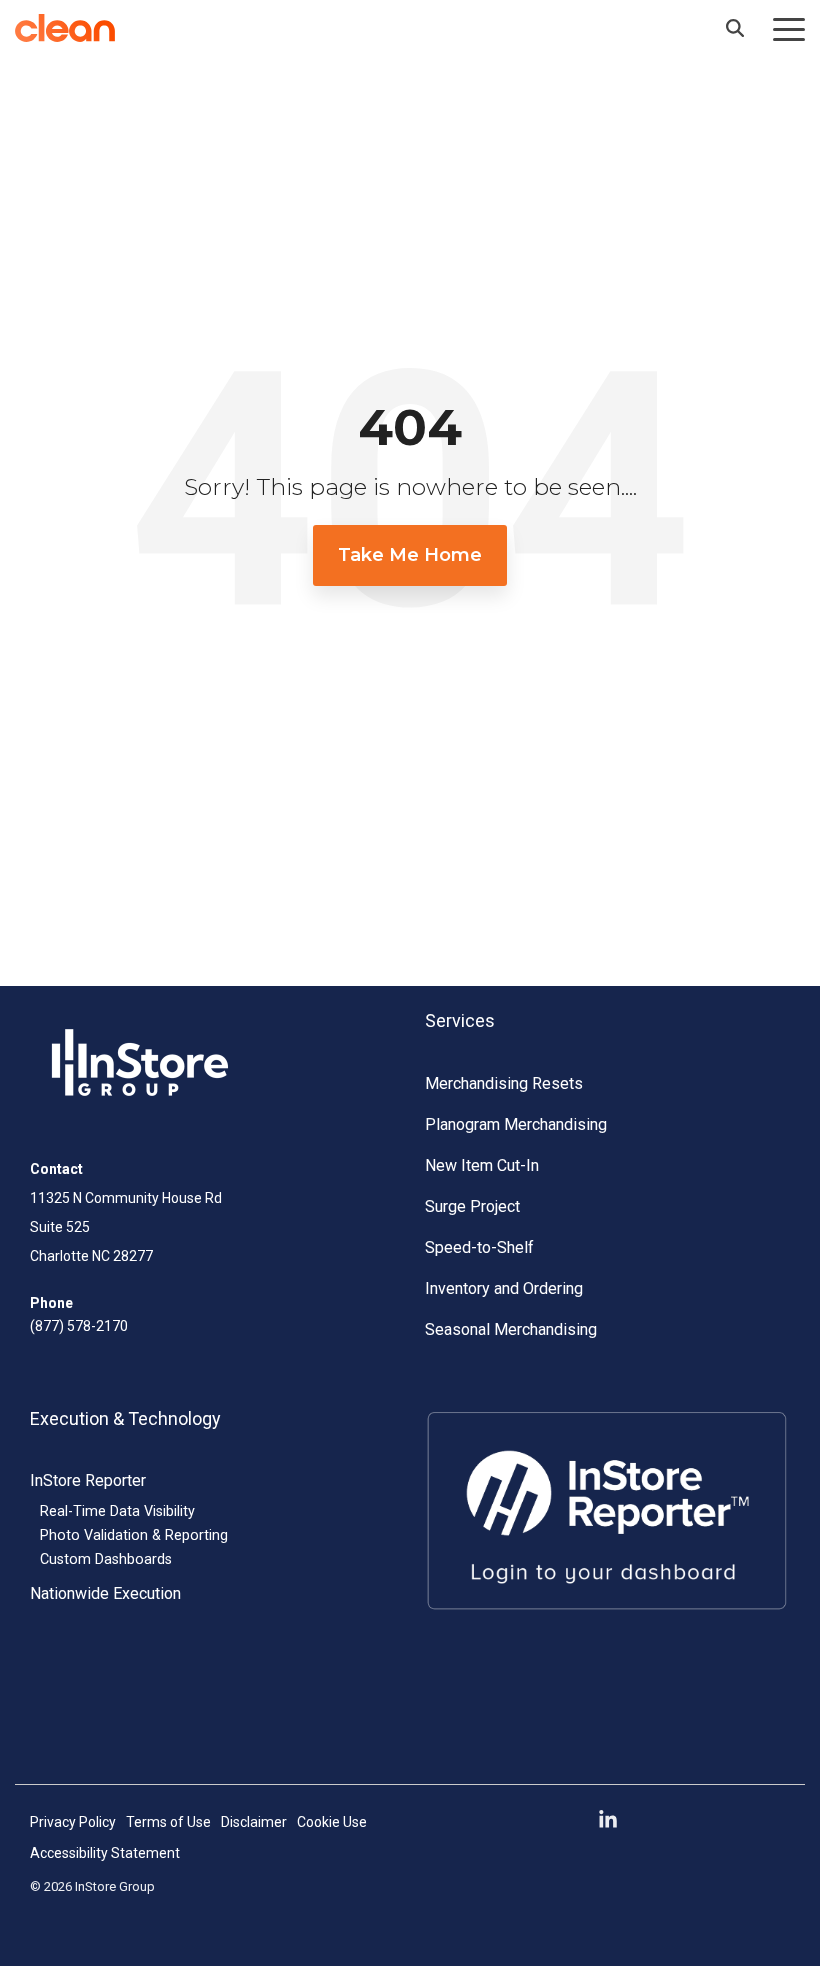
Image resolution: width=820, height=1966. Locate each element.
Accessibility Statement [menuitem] (105, 1853)
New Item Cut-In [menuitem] (482, 1165)
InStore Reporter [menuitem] (88, 1480)
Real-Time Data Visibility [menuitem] (117, 1511)
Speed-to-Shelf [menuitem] (479, 1247)
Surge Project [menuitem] (472, 1206)
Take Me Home (410, 555)
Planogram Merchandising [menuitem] (516, 1124)
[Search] (735, 28)
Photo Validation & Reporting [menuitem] (134, 1535)
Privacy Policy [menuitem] (73, 1822)
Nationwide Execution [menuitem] (105, 1593)
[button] (789, 28)
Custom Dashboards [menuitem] (106, 1559)
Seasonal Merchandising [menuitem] (511, 1329)
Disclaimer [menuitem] (254, 1822)
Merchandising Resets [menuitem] (504, 1083)
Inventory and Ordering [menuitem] (504, 1288)
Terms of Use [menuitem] (168, 1822)
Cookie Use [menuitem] (332, 1822)
